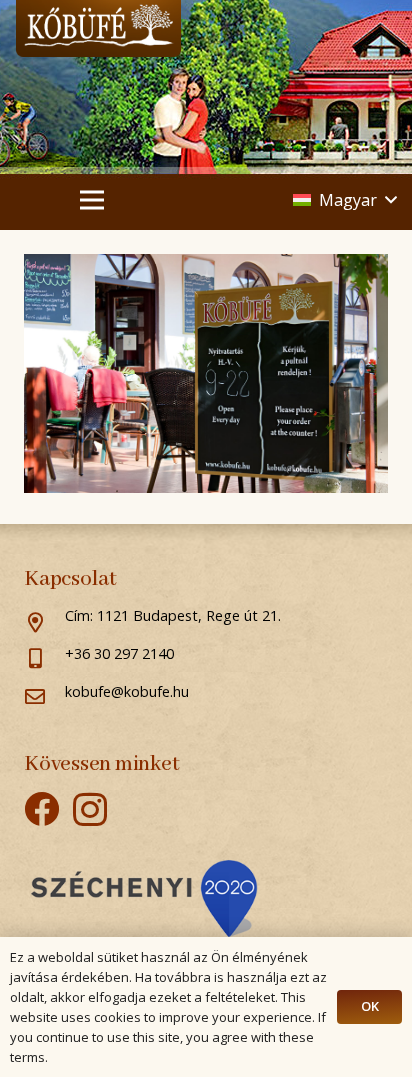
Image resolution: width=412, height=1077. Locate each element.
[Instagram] (90, 810)
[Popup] (144, 899)
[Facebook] (41, 808)
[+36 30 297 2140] (44, 660)
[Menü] (92, 200)
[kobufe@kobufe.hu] (44, 698)
